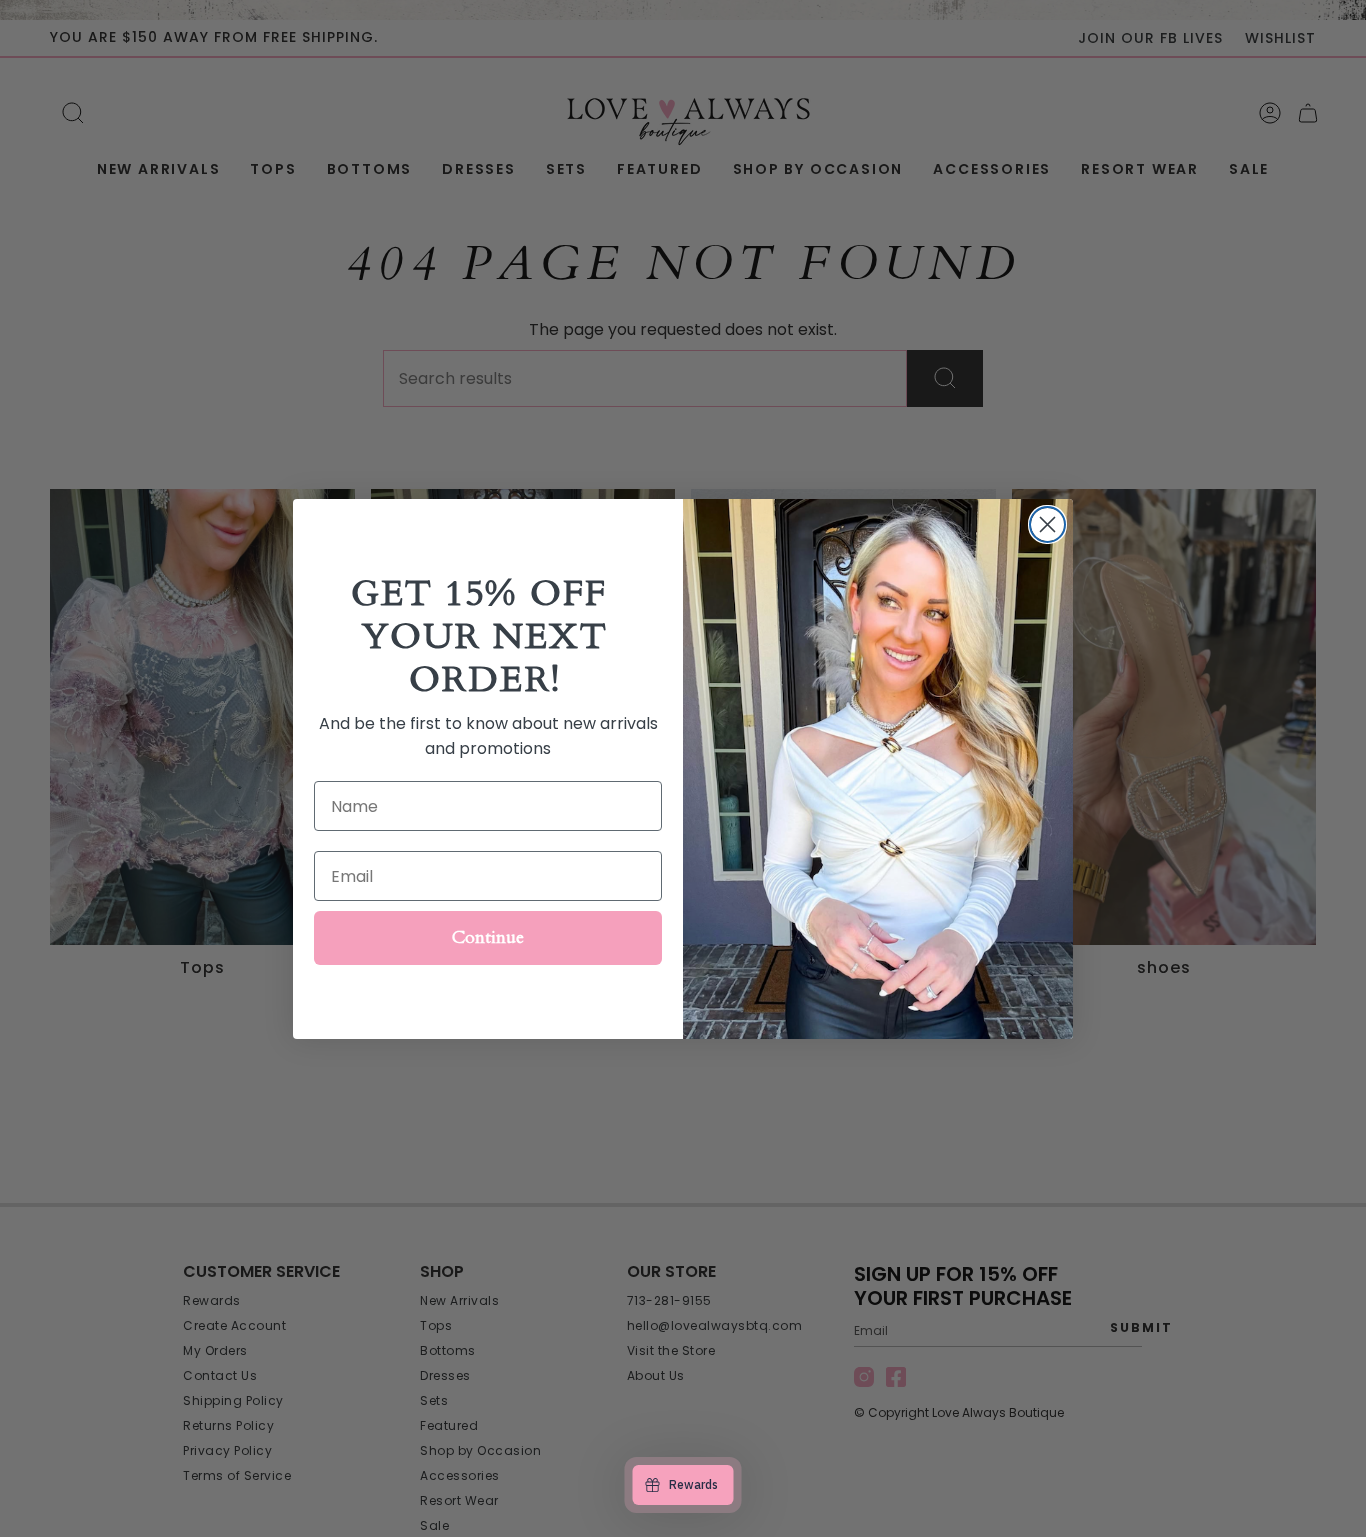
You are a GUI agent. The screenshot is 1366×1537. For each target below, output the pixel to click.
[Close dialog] (1047, 524)
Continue (488, 937)
